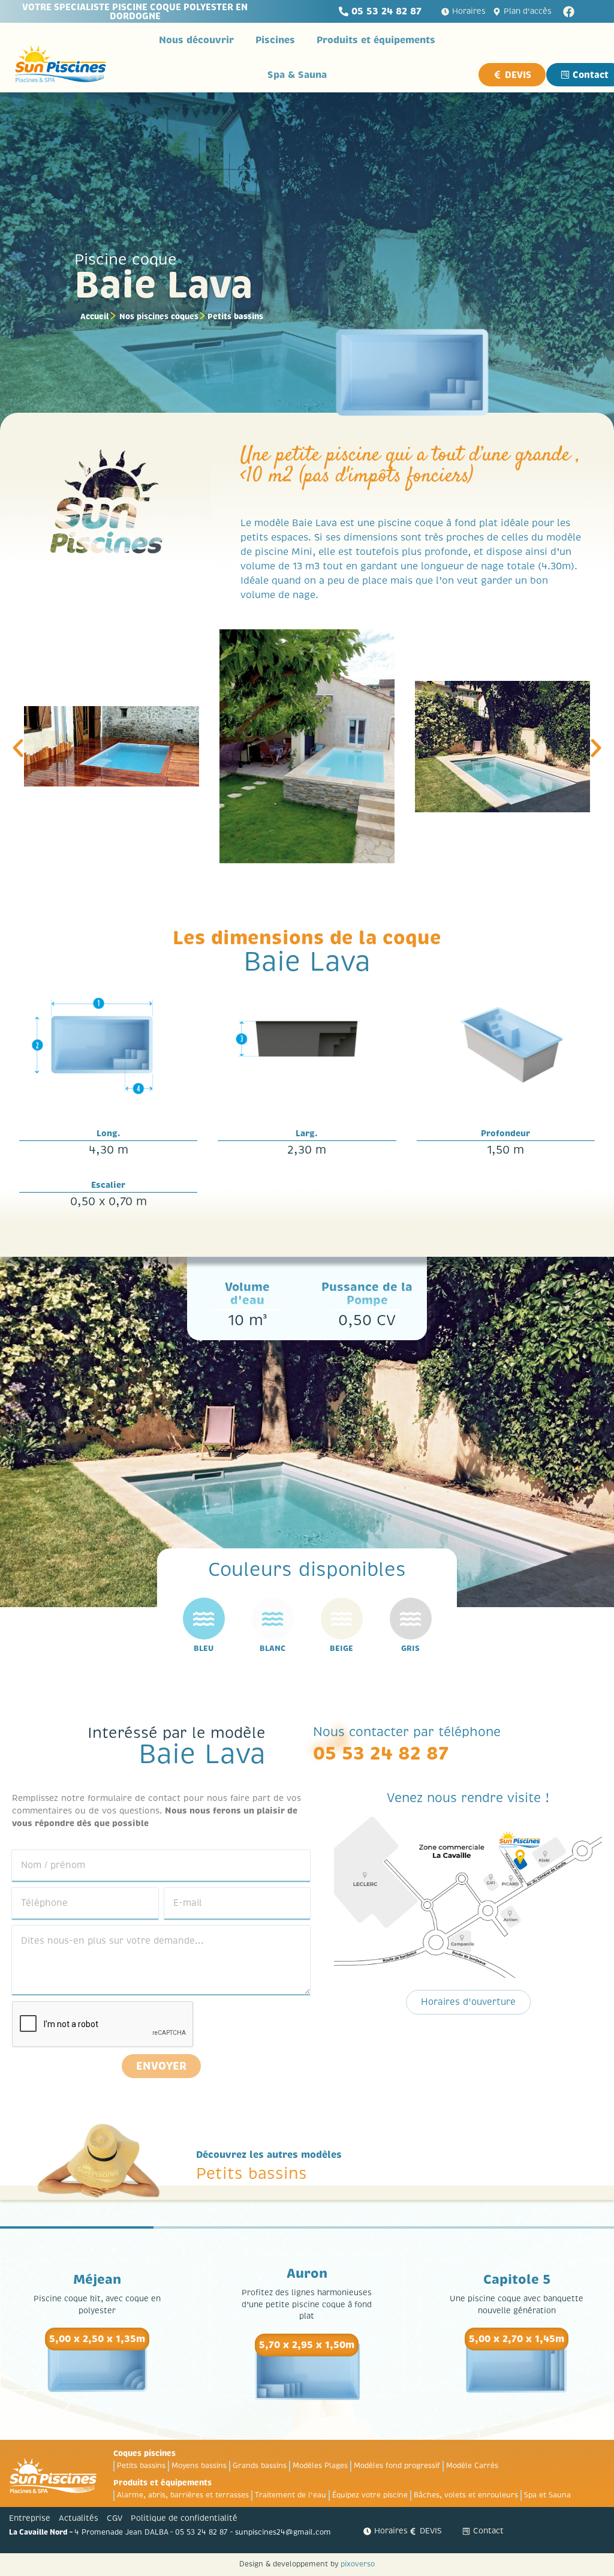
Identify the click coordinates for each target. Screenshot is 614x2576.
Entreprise (30, 2518)
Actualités (79, 2518)
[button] (18, 748)
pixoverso (358, 2564)
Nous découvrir (196, 40)
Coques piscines (145, 2453)
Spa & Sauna (297, 75)
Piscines (275, 40)
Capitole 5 (517, 2280)
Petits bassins (235, 316)
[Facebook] (569, 12)
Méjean (97, 2280)
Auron (307, 2274)
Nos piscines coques (159, 316)
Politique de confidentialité (184, 2518)
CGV (115, 2518)
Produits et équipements (376, 40)
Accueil (95, 316)
